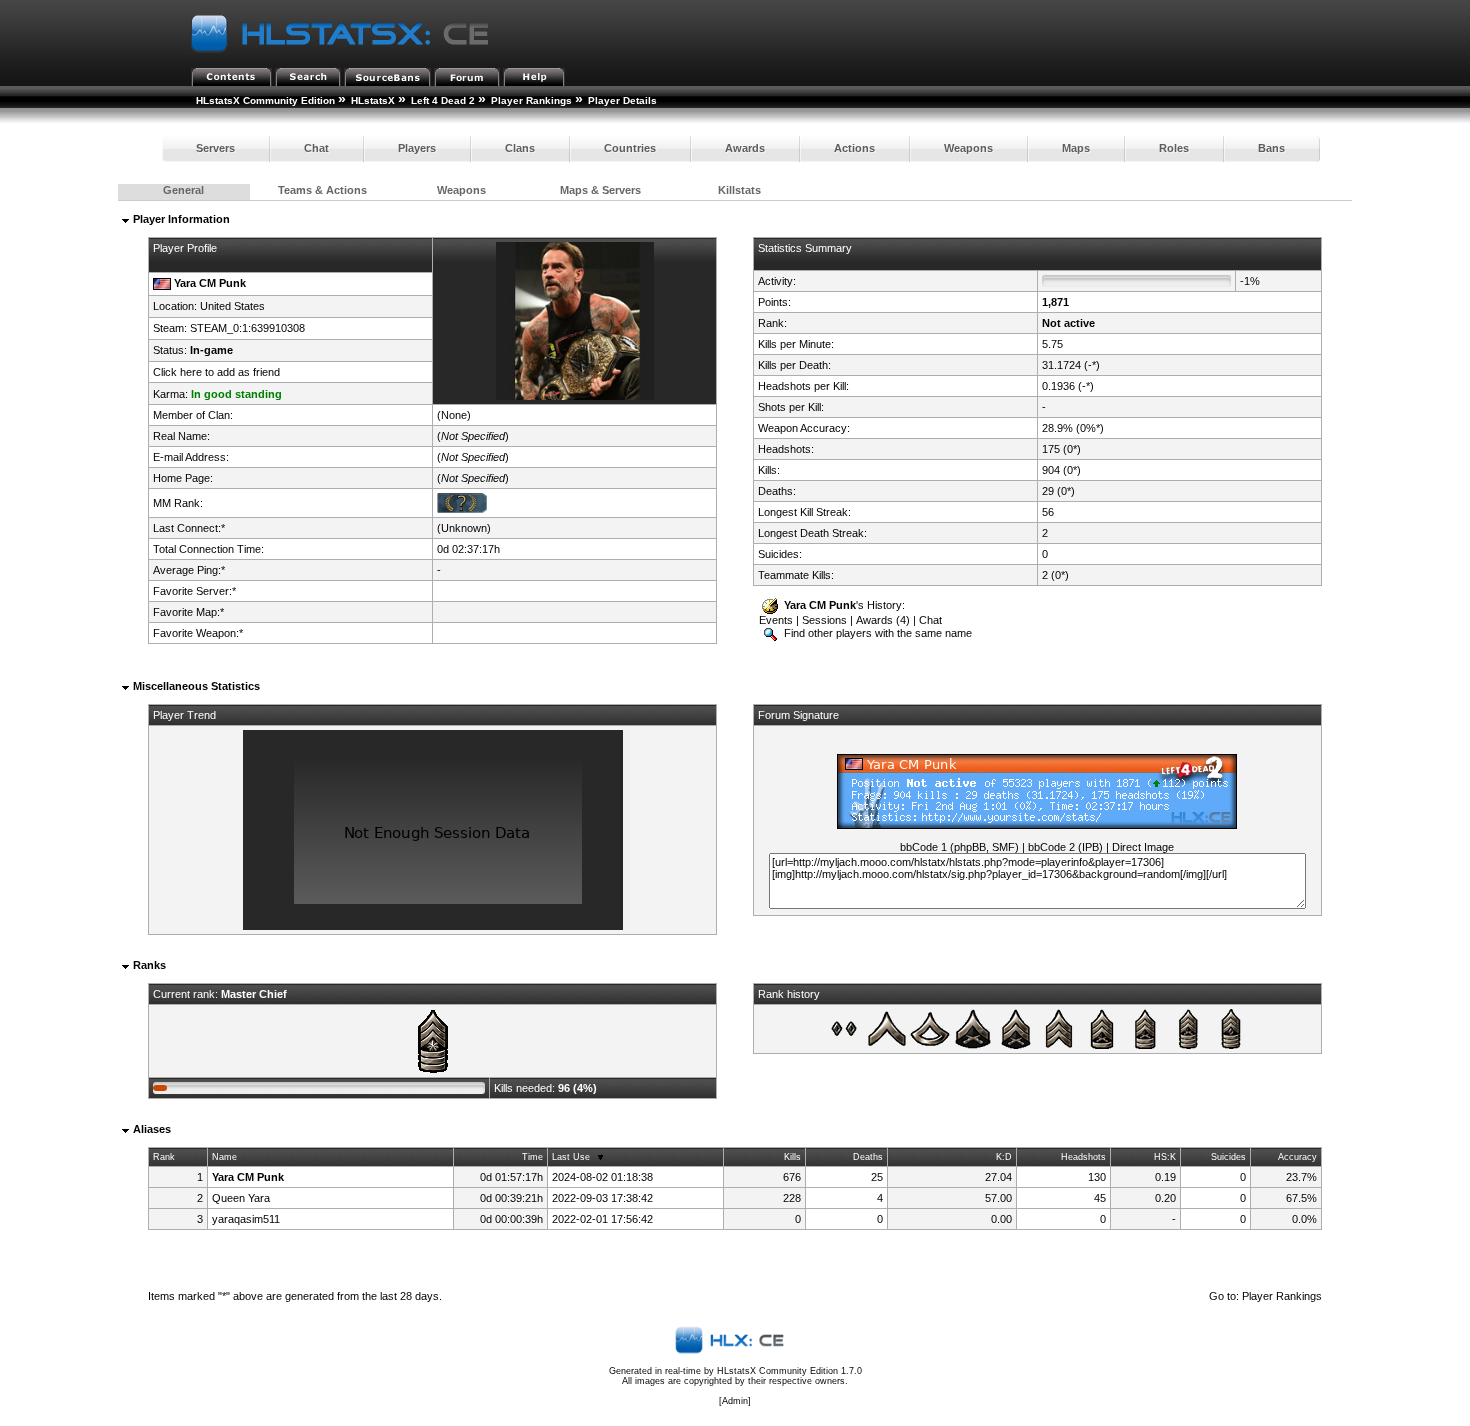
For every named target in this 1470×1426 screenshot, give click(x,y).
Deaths (868, 1157)
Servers (215, 148)
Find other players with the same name (876, 633)
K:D (1004, 1157)
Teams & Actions (322, 190)
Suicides (1228, 1157)
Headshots (1083, 1157)
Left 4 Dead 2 (443, 100)
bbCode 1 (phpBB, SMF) (959, 847)
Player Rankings (531, 100)
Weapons (968, 148)
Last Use (571, 1157)
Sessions (824, 620)
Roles (1174, 148)
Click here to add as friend (216, 372)
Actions (854, 148)
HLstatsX (373, 100)
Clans (520, 148)
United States (232, 306)
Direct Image (1143, 847)
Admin (735, 1401)
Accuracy (1297, 1157)
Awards (745, 148)
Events (776, 620)
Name (224, 1157)
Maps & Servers (600, 190)
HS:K (1165, 1157)
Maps (1076, 148)
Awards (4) (883, 620)
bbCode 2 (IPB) (1065, 847)
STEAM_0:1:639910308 (247, 328)
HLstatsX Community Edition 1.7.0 (789, 1371)
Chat (316, 148)
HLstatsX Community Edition (265, 100)
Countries (630, 148)
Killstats (739, 190)
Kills (792, 1157)
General (183, 190)
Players (417, 148)
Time (532, 1157)
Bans (1271, 148)
